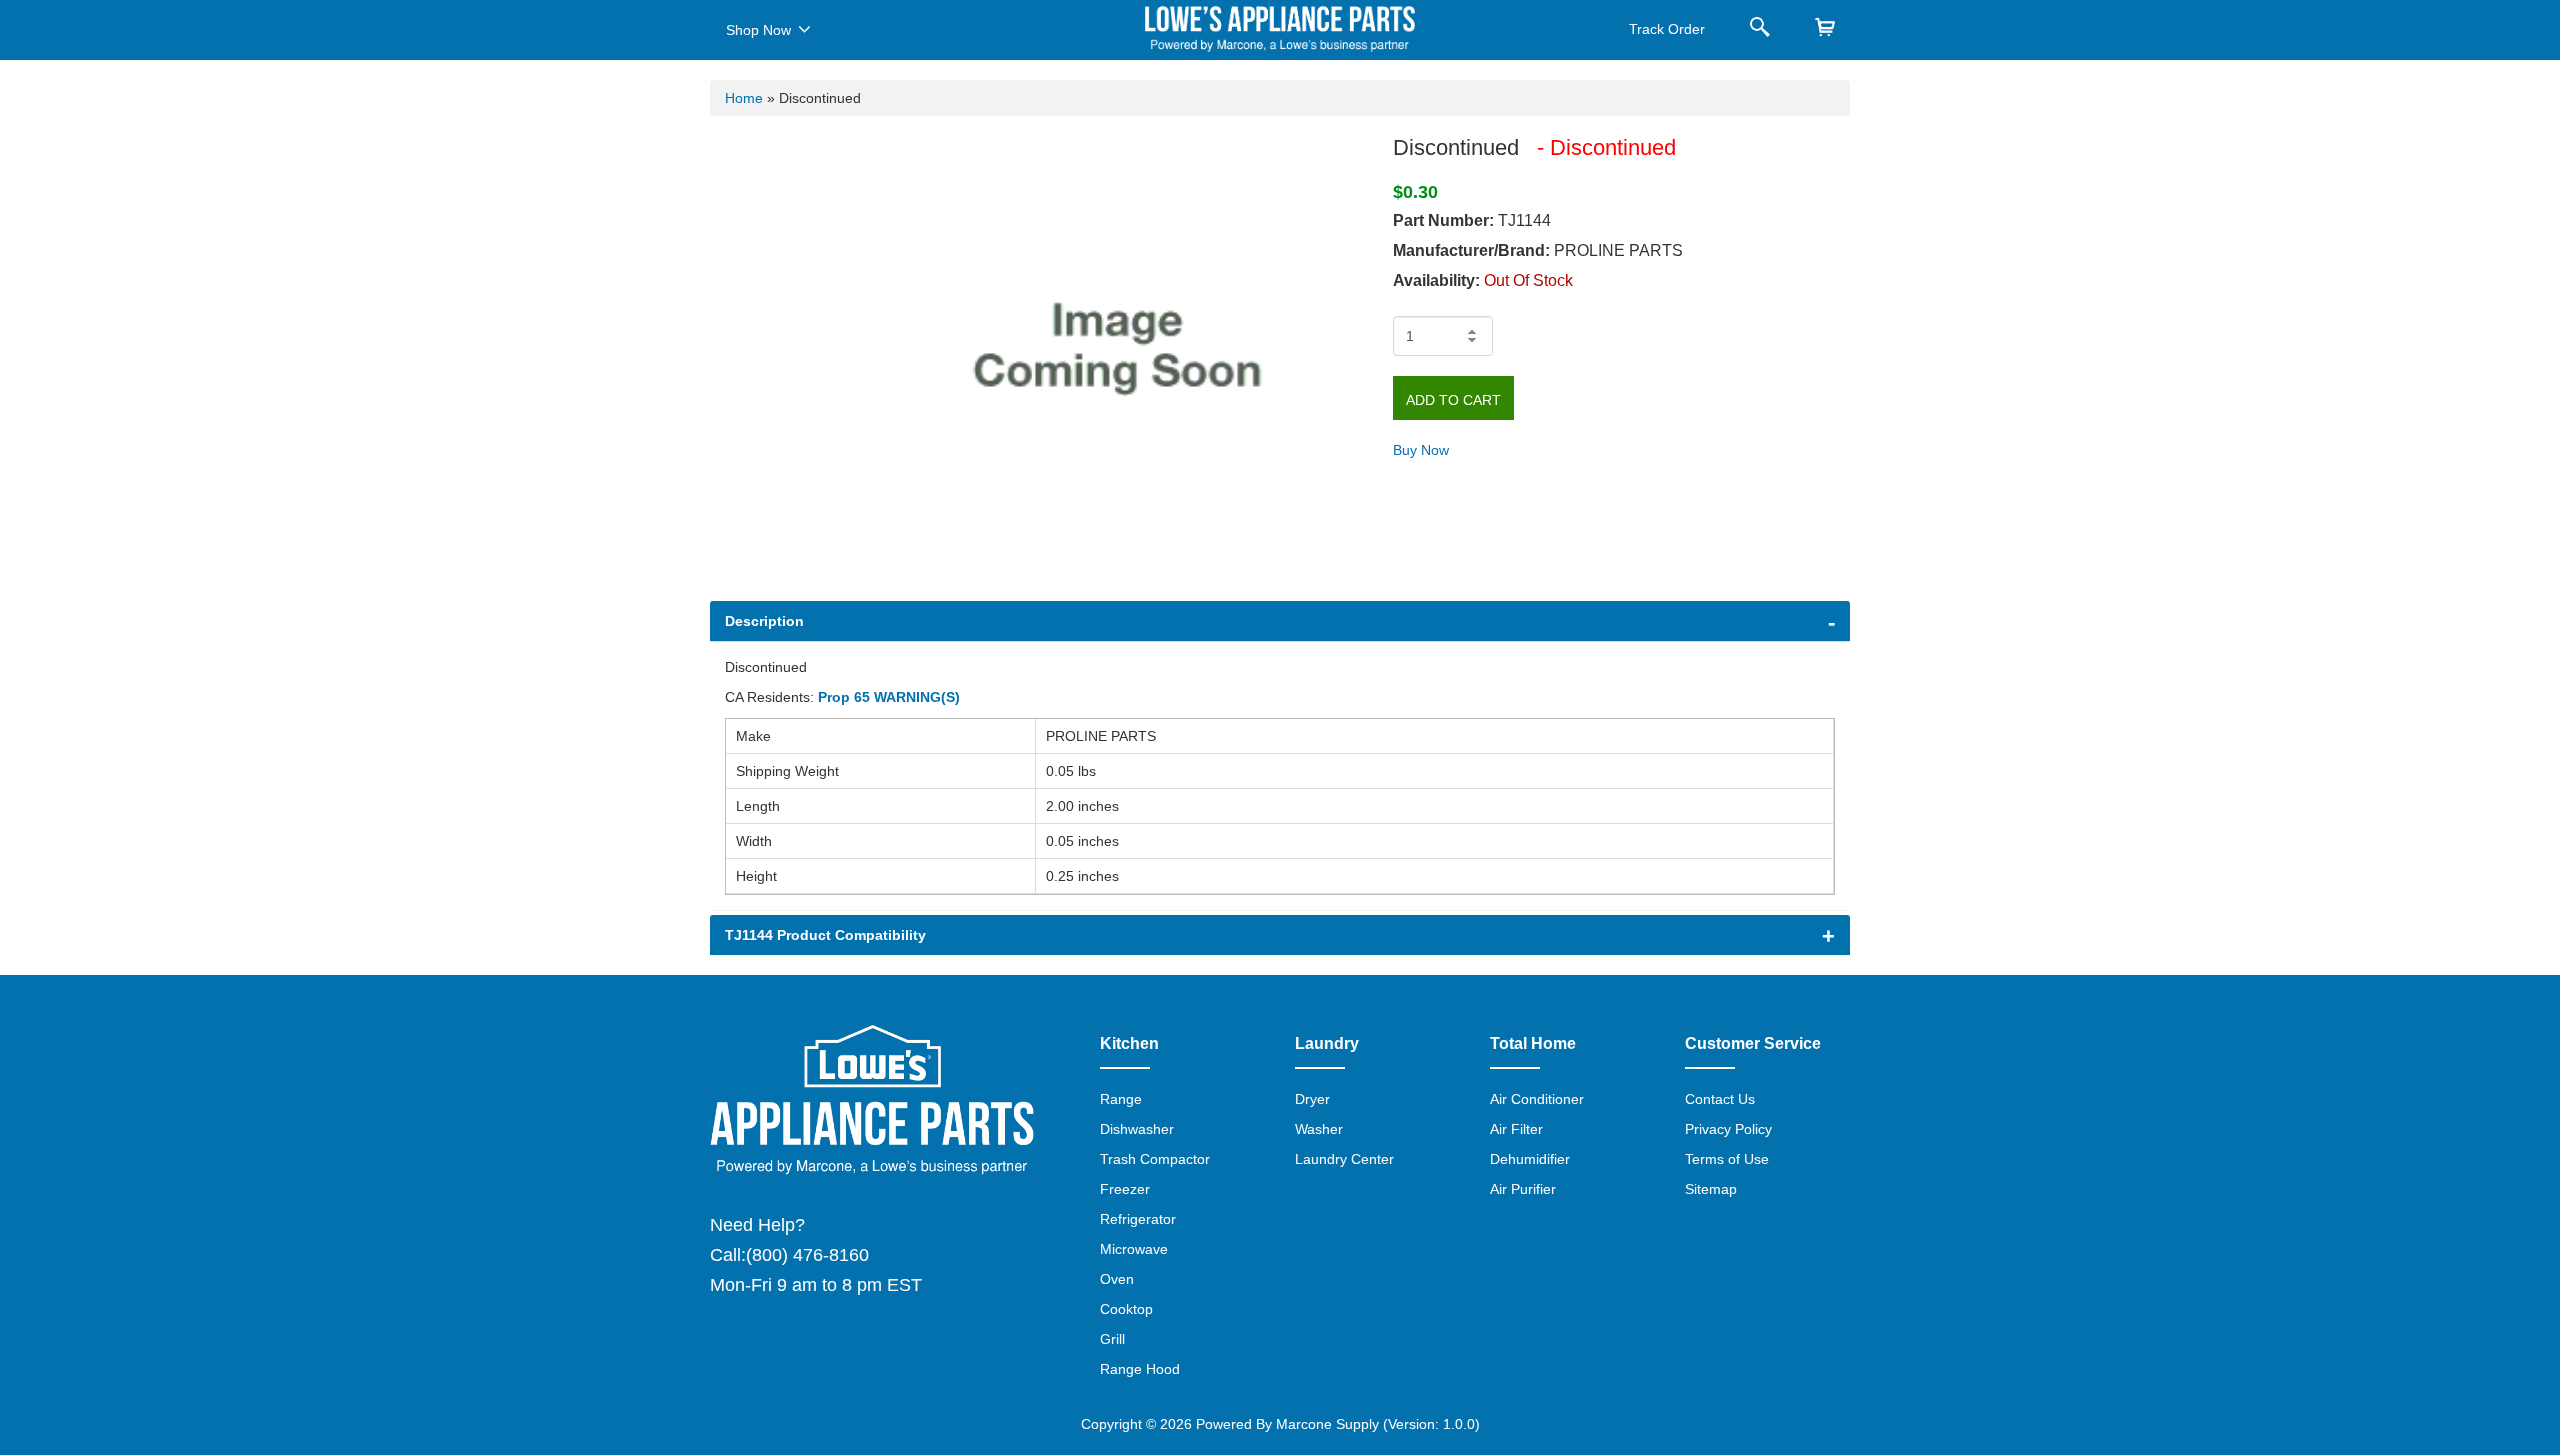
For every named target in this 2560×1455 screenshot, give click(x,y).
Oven (1117, 1279)
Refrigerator (1138, 1219)
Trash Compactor (1155, 1159)
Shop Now (758, 30)
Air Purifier (1523, 1189)
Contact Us (1720, 1099)
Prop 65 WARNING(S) (889, 697)
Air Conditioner (1537, 1099)
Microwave (1134, 1249)
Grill (1112, 1339)
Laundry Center (1344, 1159)
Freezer (1125, 1189)
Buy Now (1421, 450)
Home (744, 98)
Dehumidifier (1530, 1159)
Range (1121, 1099)
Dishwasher (1137, 1129)
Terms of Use (1727, 1159)
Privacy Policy (1728, 1129)
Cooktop (1126, 1309)
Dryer (1312, 1099)
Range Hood (1140, 1369)
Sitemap (1711, 1189)
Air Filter (1516, 1129)
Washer (1319, 1129)
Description (764, 621)
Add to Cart (1453, 400)
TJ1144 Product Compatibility (825, 935)
